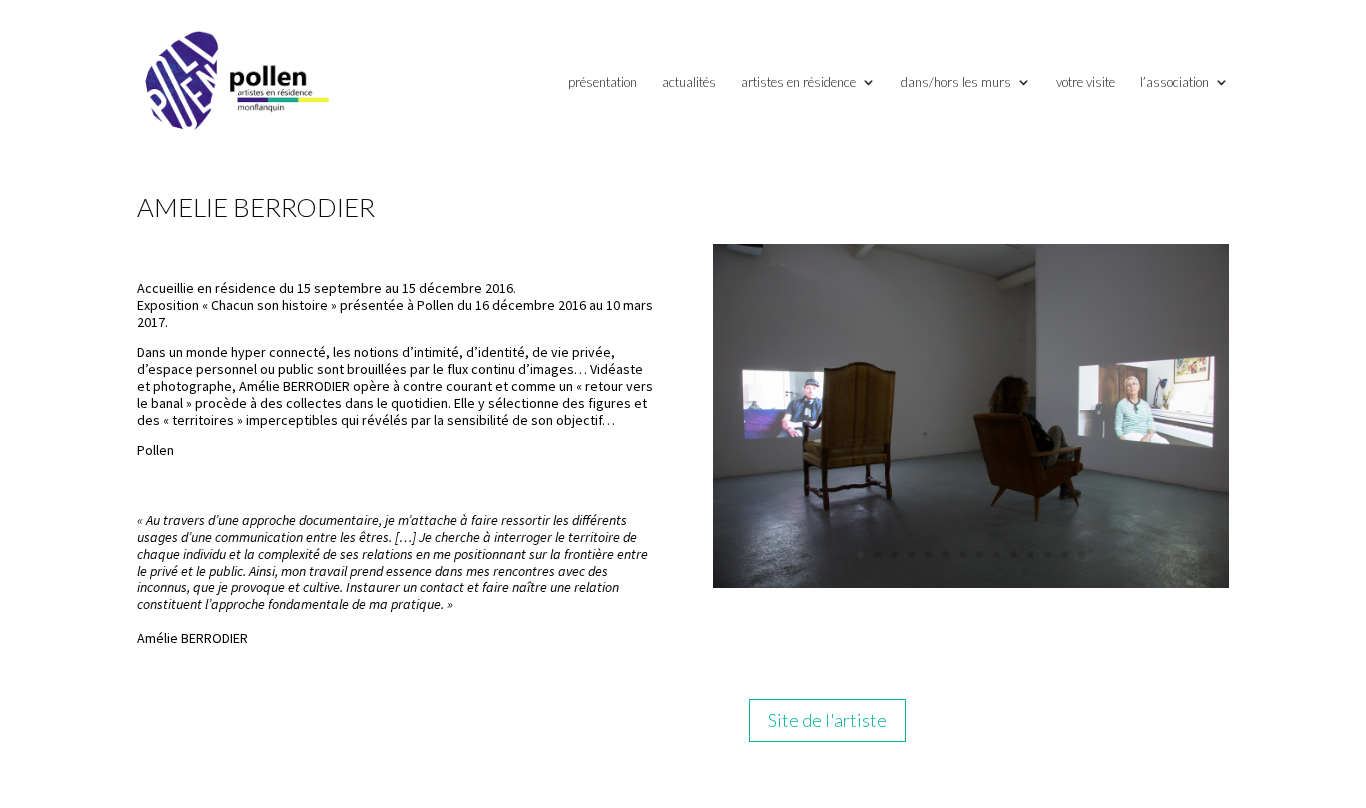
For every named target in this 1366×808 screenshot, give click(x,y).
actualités (689, 82)
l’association (1174, 82)
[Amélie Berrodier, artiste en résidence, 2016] (971, 583)
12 (1047, 554)
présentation (602, 82)
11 (1030, 554)
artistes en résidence (798, 82)
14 (1081, 554)
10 (1013, 554)
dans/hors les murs (956, 82)
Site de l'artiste (827, 720)
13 (1064, 554)
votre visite (1085, 82)
